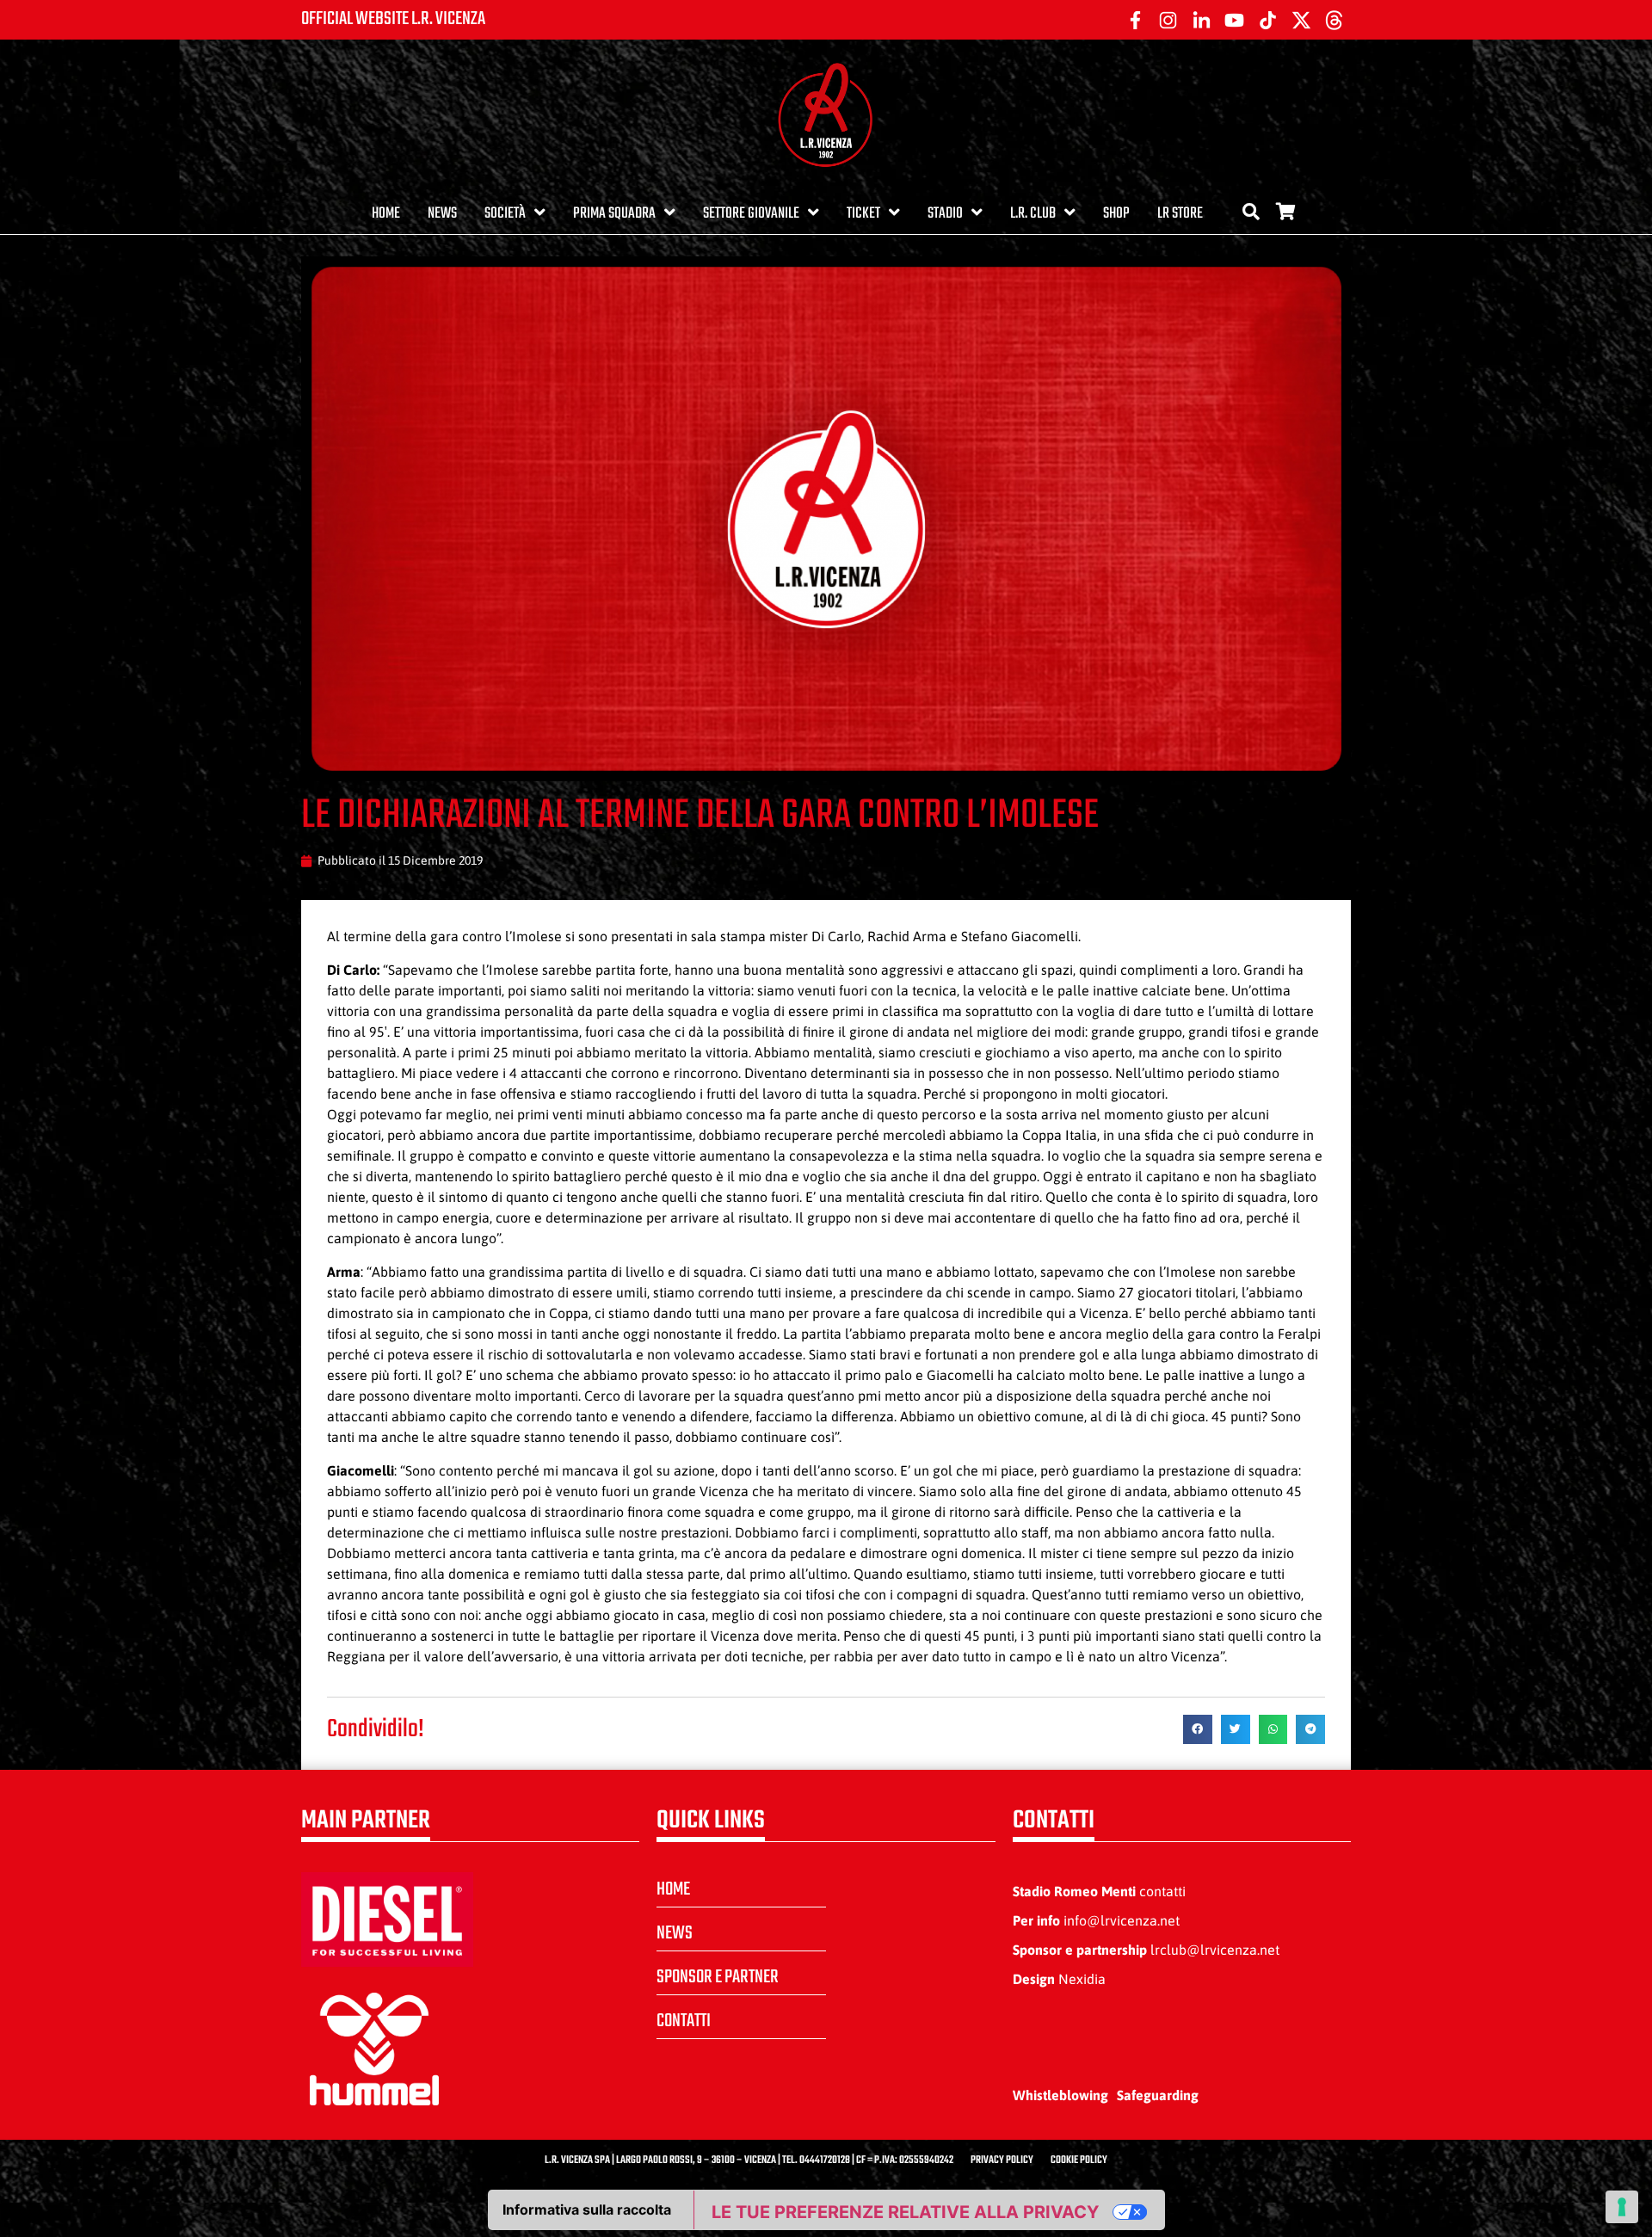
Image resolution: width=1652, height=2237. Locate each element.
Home (386, 214)
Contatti (684, 2021)
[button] (1198, 1729)
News (442, 214)
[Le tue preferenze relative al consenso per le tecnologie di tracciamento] (1622, 2207)
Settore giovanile (751, 214)
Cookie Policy (1079, 2160)
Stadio (945, 214)
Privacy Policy (1002, 2160)
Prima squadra (614, 214)
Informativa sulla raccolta (587, 2209)
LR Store (1180, 214)
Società (505, 214)
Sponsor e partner (718, 1977)
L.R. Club (1033, 214)
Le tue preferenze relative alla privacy (905, 2212)
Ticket (863, 214)
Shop (1116, 214)
